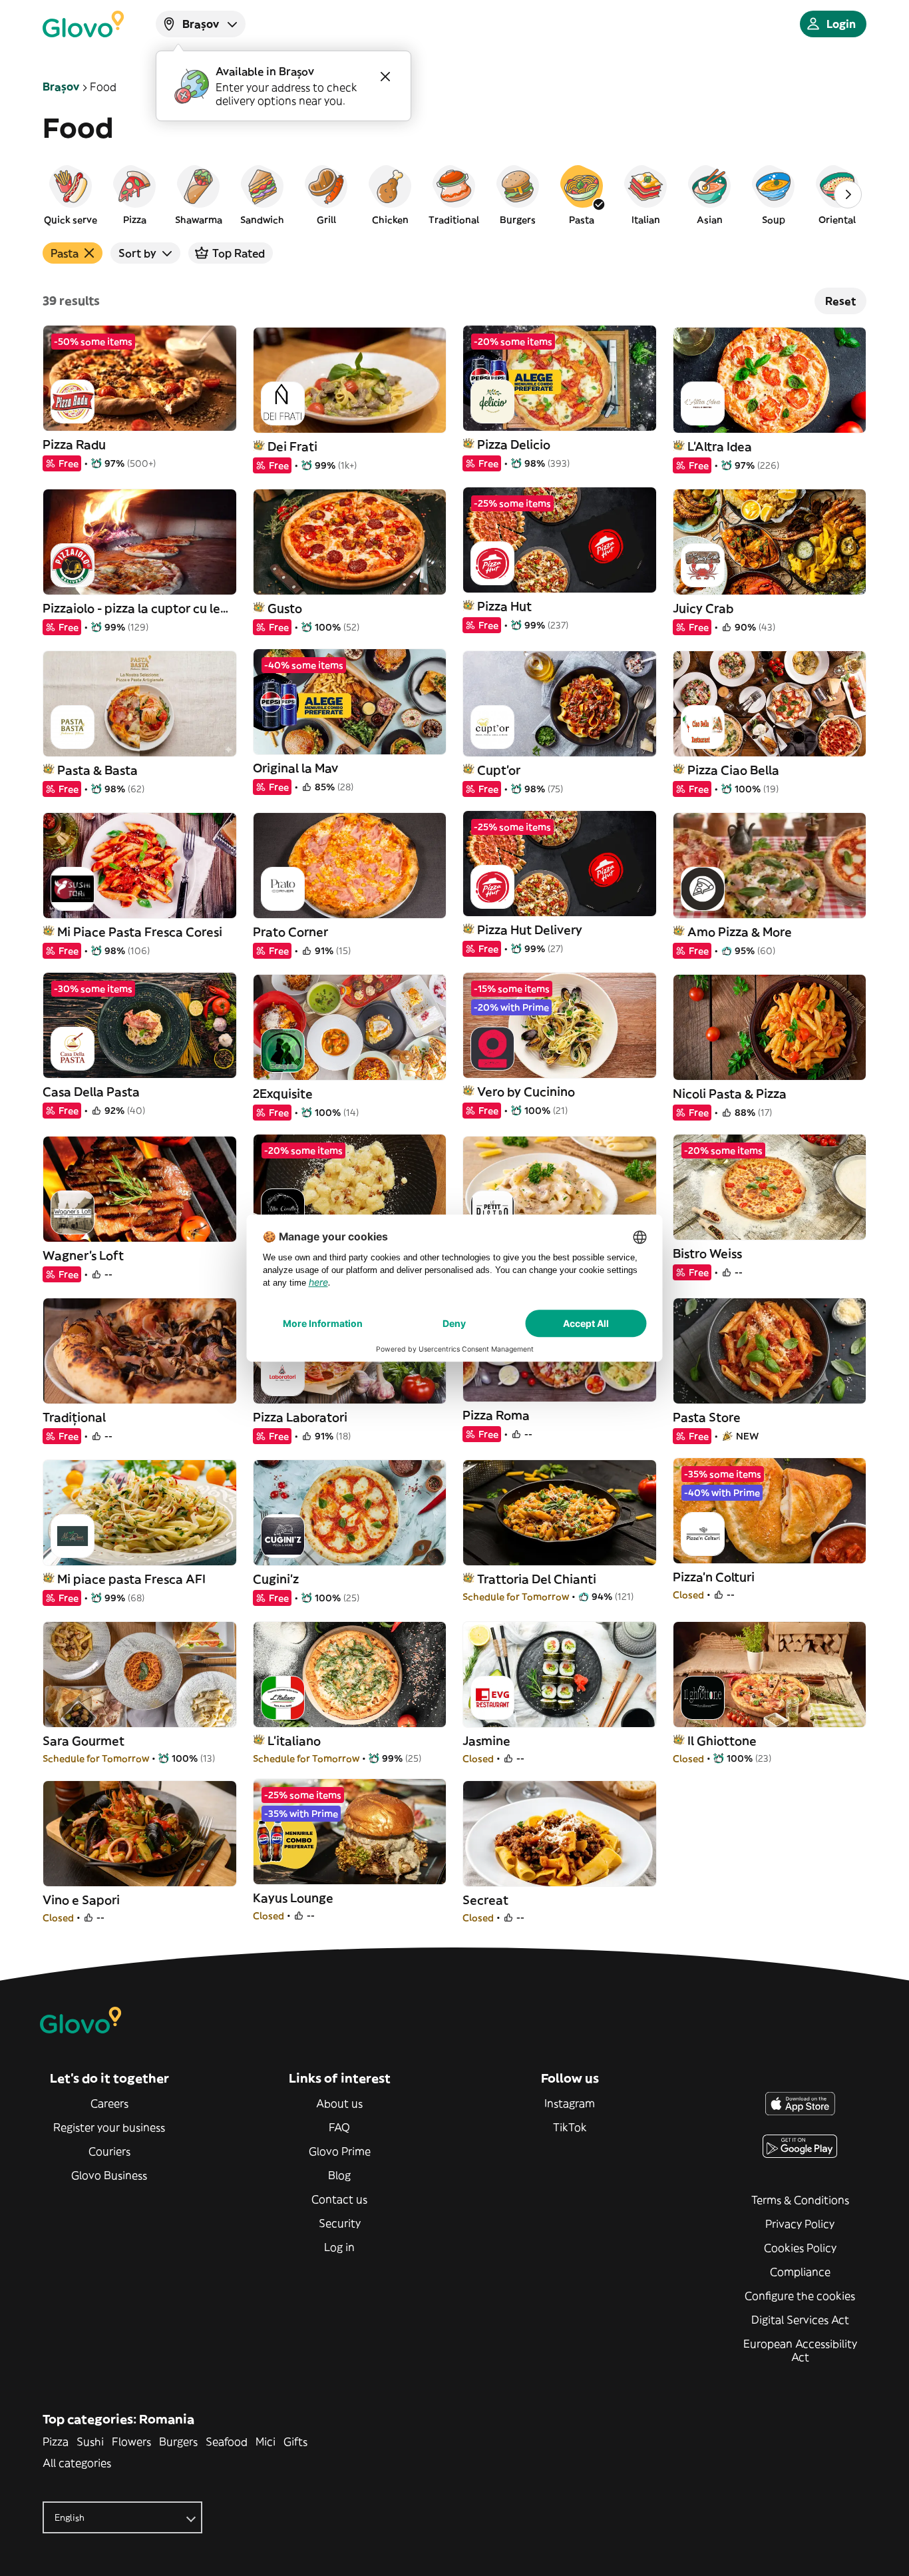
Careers (109, 2103)
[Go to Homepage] (83, 24)
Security (340, 2223)
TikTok (570, 2127)
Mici (266, 2442)
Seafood (227, 2442)
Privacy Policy (800, 2224)
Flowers (131, 2442)
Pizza (56, 2442)
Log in (339, 2247)
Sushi (90, 2442)
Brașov (61, 87)
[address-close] (385, 77)
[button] (71, 194)
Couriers (109, 2151)
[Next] (848, 194)
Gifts (295, 2442)
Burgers (178, 2442)
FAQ (339, 2127)
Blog (339, 2175)
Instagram (570, 2103)
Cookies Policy (800, 2248)
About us (339, 2103)
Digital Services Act (800, 2320)
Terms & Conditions (800, 2200)
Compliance (800, 2272)
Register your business (109, 2127)
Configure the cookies (800, 2296)
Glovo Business (109, 2175)
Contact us (339, 2199)
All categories (77, 2463)
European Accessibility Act (800, 2350)
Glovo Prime (340, 2151)
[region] (454, 194)
